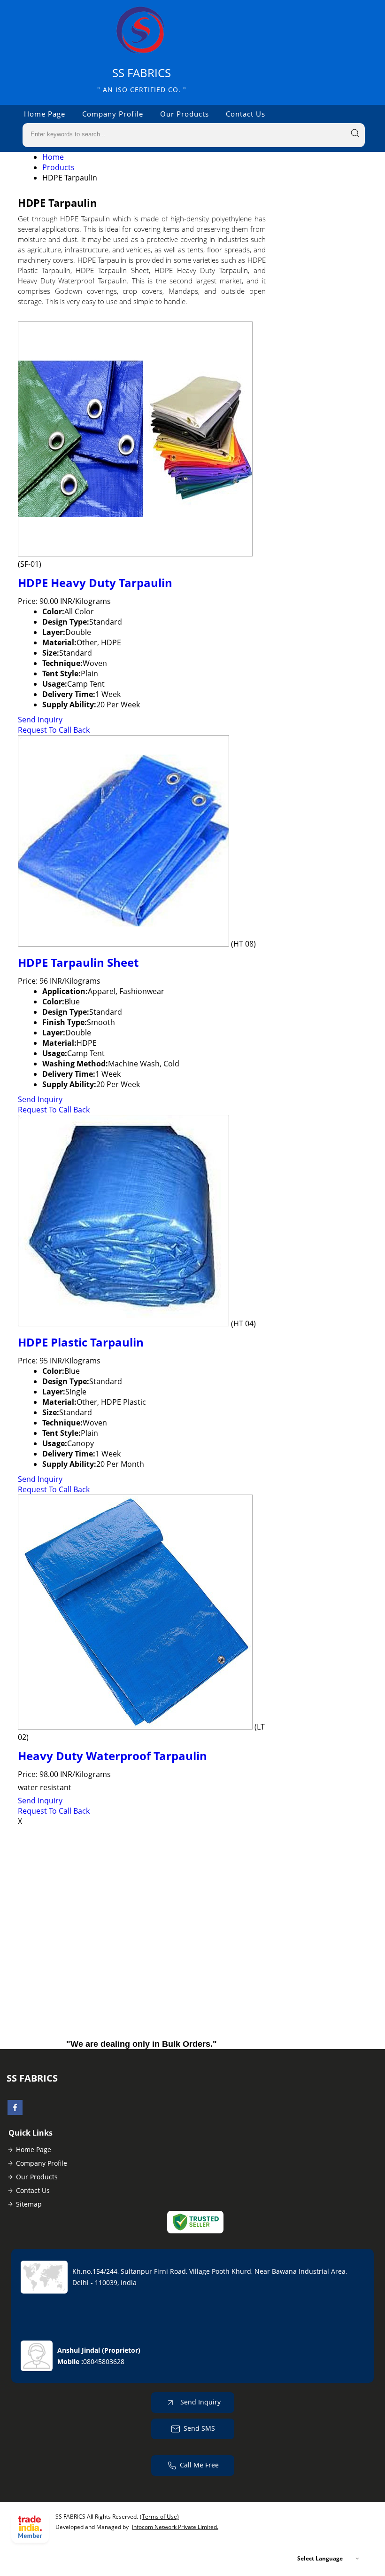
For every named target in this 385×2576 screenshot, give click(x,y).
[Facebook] (15, 2112)
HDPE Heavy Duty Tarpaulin (95, 583)
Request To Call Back (54, 730)
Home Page (45, 114)
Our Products (185, 114)
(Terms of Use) (159, 2517)
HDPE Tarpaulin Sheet (78, 962)
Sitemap (29, 2204)
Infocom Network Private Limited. (175, 2527)
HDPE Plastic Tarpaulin (81, 1342)
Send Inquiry (40, 720)
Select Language (320, 2558)
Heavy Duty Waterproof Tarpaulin (112, 1756)
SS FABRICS (142, 80)
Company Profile (113, 114)
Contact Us (246, 114)
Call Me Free (199, 2465)
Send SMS (199, 2428)
